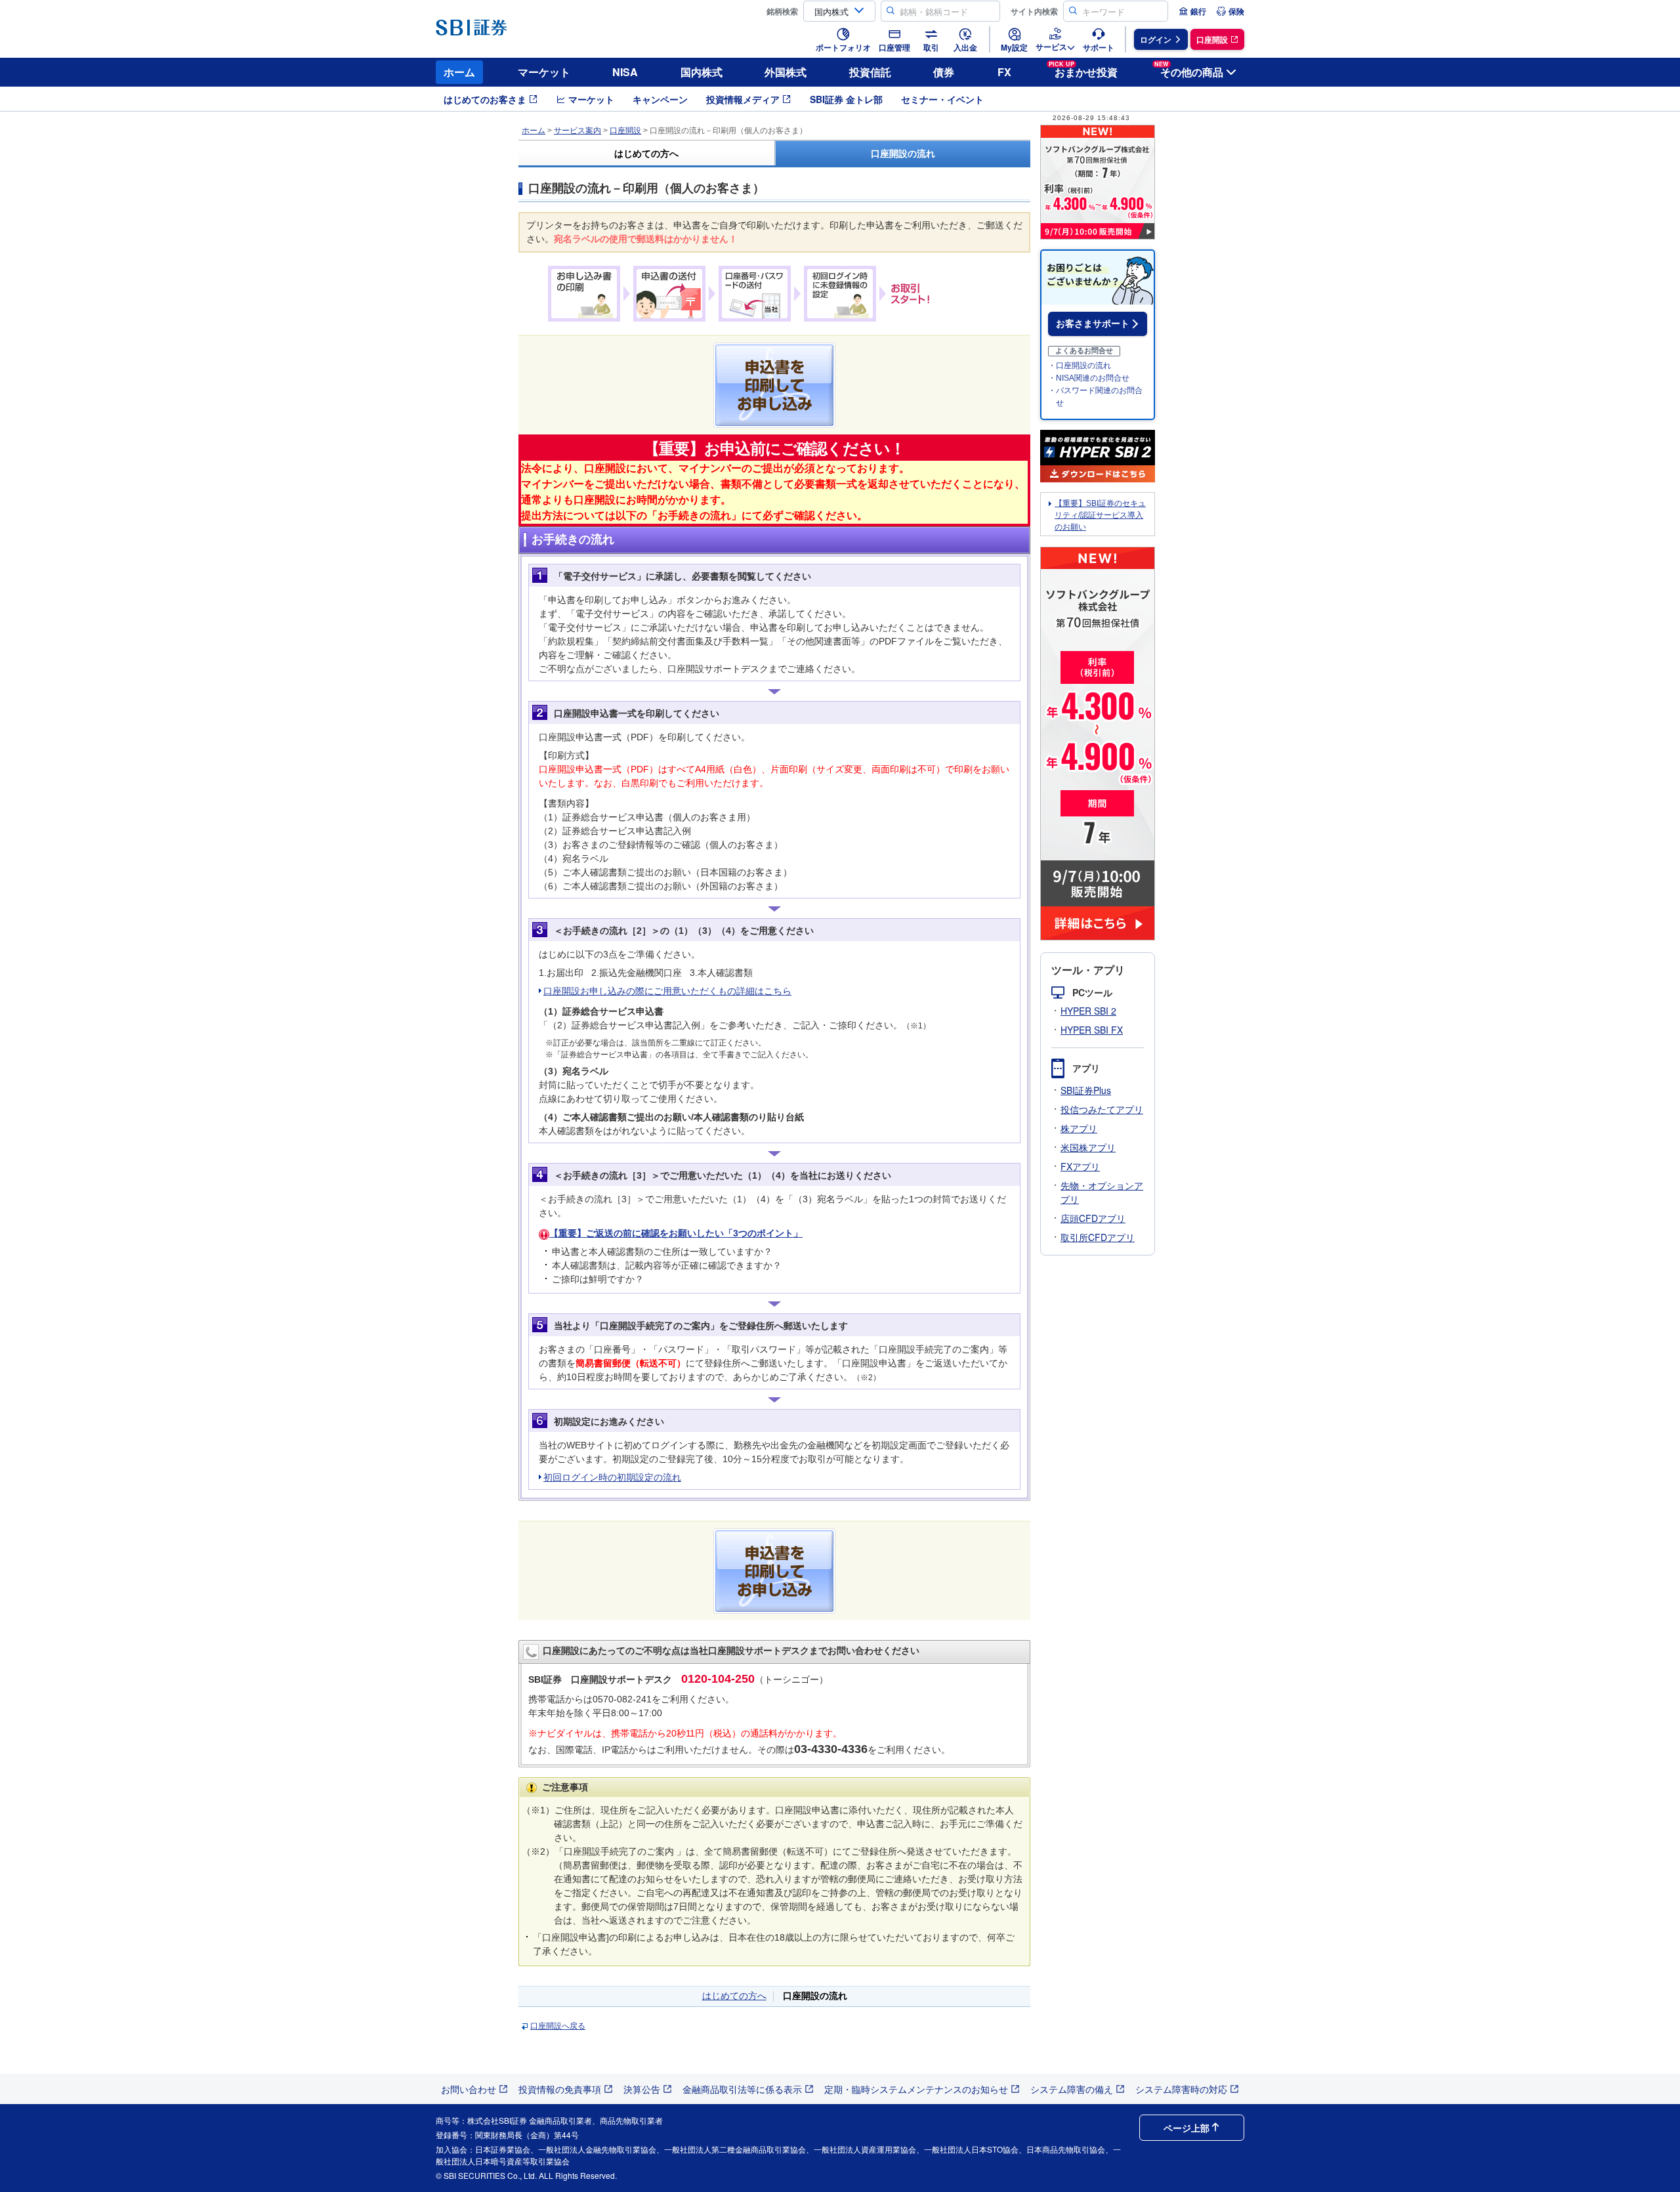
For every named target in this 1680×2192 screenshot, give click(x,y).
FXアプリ (1080, 1166)
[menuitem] (1192, 11)
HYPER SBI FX (1092, 1030)
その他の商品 (1189, 70)
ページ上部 (1186, 2128)
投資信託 (870, 72)
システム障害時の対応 (1181, 2089)
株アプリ (1079, 1128)
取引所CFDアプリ (1098, 1237)
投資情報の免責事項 (560, 2089)
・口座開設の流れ (1080, 366)
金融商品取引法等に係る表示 (742, 2089)
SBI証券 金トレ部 (846, 99)
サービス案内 (577, 131)
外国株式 (786, 72)
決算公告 (642, 2089)
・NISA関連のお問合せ (1089, 378)
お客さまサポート (1093, 324)
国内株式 (702, 72)
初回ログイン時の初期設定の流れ (612, 1477)
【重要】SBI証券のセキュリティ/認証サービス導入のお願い (1100, 515)
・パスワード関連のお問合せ (1095, 397)
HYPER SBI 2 (1088, 1011)
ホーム (459, 72)
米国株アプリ (1088, 1147)
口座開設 (625, 131)
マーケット (544, 72)
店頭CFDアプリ (1093, 1218)
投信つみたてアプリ (1102, 1109)
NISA (625, 72)
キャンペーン (660, 99)
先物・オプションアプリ (1102, 1192)
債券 (944, 72)
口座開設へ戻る (558, 2026)
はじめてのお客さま (485, 99)
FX (1004, 72)
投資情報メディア (743, 99)
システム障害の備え (1072, 2089)
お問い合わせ (469, 2089)
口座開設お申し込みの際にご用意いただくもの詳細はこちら (667, 991)
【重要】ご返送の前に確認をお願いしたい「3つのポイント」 (676, 1233)
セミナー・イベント (942, 99)
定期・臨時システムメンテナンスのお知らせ (916, 2089)
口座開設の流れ (903, 154)
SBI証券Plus (1086, 1090)
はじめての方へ (646, 154)
